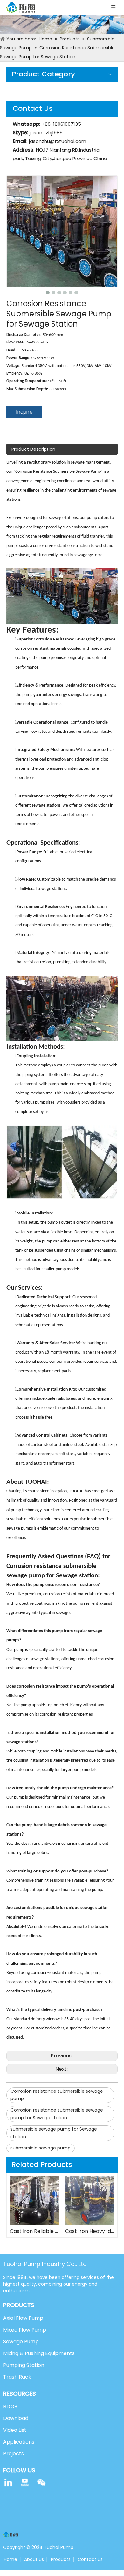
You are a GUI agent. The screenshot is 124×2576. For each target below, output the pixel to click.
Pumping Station (24, 2365)
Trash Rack (17, 2377)
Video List (15, 2430)
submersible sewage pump (41, 2148)
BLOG (10, 2406)
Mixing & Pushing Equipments (39, 2353)
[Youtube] (25, 2482)
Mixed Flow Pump (25, 2330)
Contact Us (90, 2559)
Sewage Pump (21, 2342)
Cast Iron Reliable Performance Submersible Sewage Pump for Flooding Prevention (34, 2231)
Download (16, 2418)
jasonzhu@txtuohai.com (58, 141)
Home (10, 2559)
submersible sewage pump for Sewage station (54, 2133)
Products (61, 2559)
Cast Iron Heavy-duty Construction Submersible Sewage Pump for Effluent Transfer (90, 2231)
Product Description (33, 449)
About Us (34, 2559)
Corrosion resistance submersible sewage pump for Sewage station (57, 2114)
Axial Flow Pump (23, 2318)
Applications (19, 2442)
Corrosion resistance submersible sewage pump (57, 2095)
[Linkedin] (8, 2482)
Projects (14, 2454)
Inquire (24, 412)
